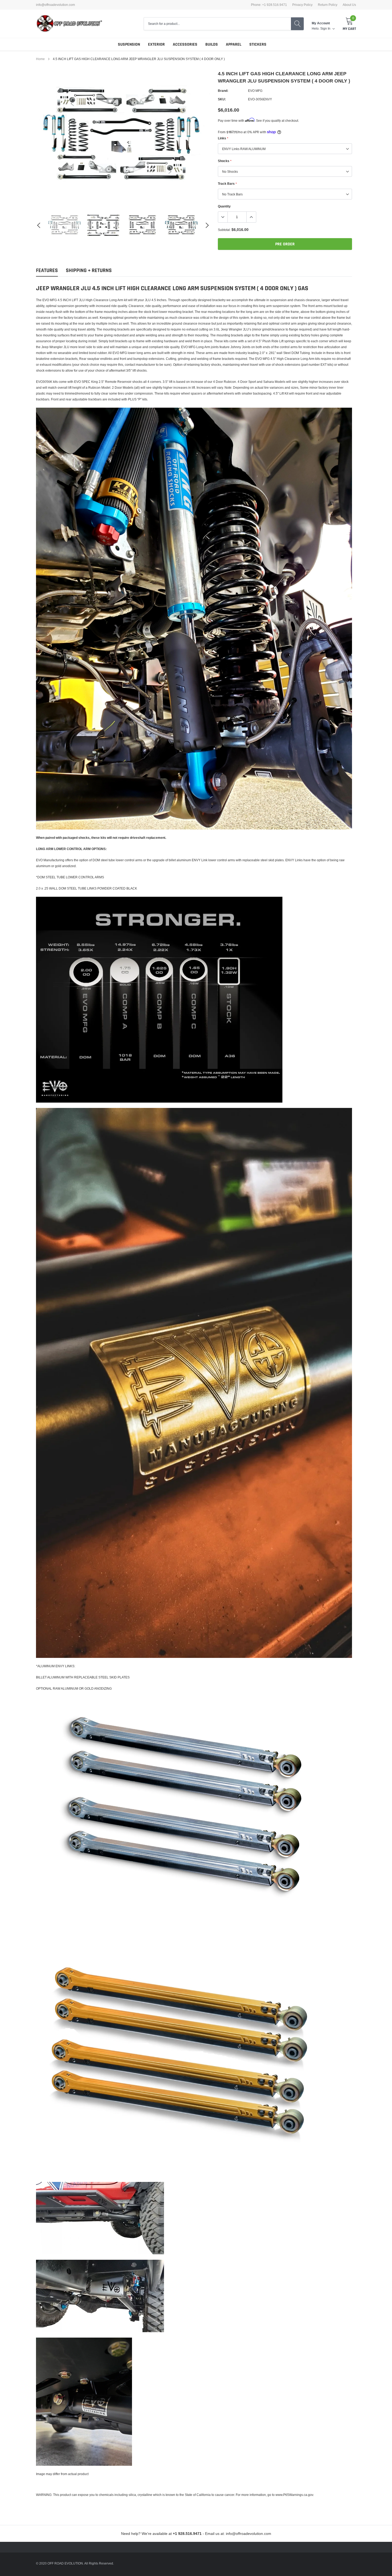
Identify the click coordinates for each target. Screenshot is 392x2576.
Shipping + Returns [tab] (89, 271)
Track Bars (227, 184)
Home (40, 59)
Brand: (223, 91)
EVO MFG (255, 91)
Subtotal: (224, 230)
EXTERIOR (156, 44)
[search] (297, 24)
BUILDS (212, 44)
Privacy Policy (302, 5)
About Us (349, 5)
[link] (65, 225)
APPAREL (234, 44)
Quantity (224, 206)
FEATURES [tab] (47, 271)
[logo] (69, 24)
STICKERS (258, 44)
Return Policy (328, 5)
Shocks (225, 161)
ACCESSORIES (185, 44)
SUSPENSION (129, 44)
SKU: (222, 99)
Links (223, 138)
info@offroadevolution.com (55, 5)
